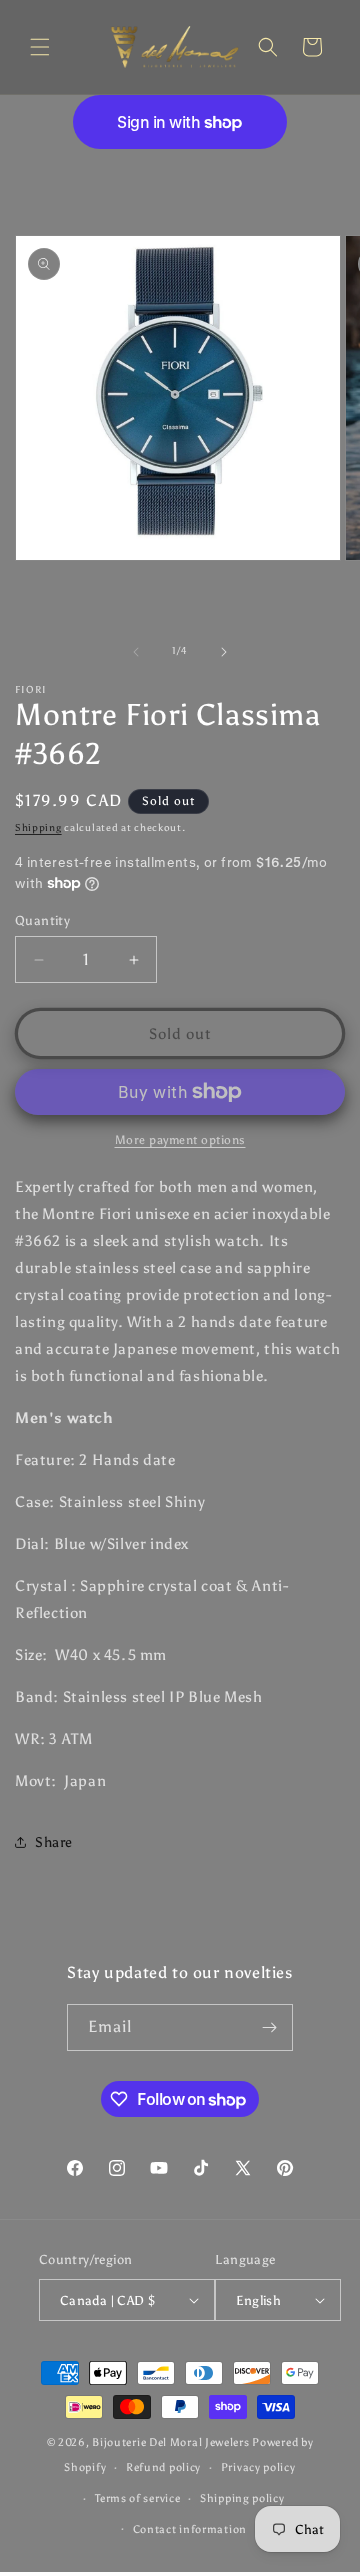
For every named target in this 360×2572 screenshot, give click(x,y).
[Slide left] (136, 652)
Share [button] (54, 1842)
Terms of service (137, 2498)
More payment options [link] (180, 1140)
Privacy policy (258, 2467)
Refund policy (163, 2467)
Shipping (38, 828)
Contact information (190, 2529)
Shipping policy (242, 2498)
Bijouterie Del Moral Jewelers (170, 2442)
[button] (40, 47)
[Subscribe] (270, 2027)
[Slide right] (224, 652)
